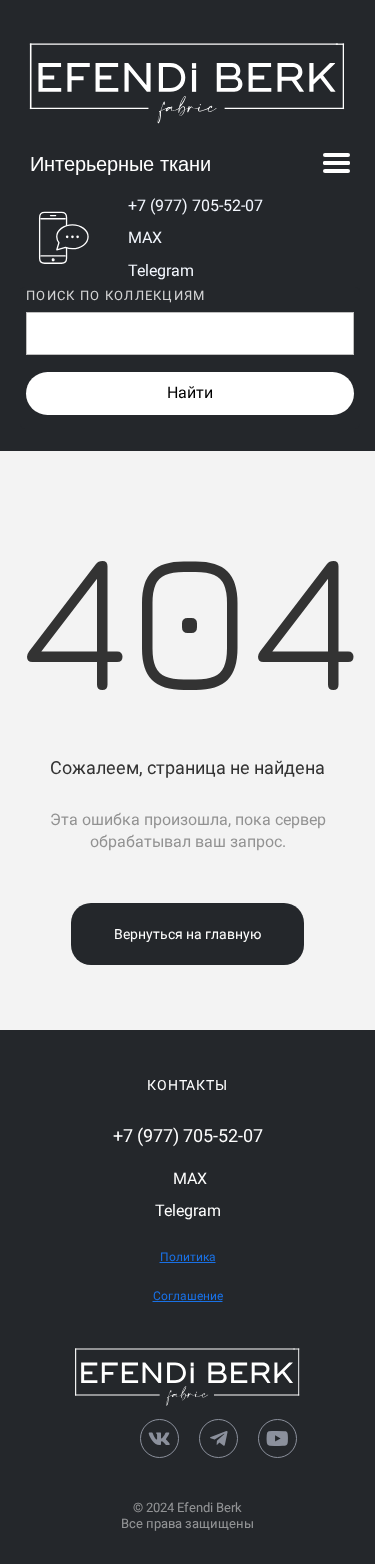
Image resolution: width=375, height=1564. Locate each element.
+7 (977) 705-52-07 (195, 205)
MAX (145, 237)
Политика (188, 1257)
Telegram (161, 270)
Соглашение (188, 1296)
